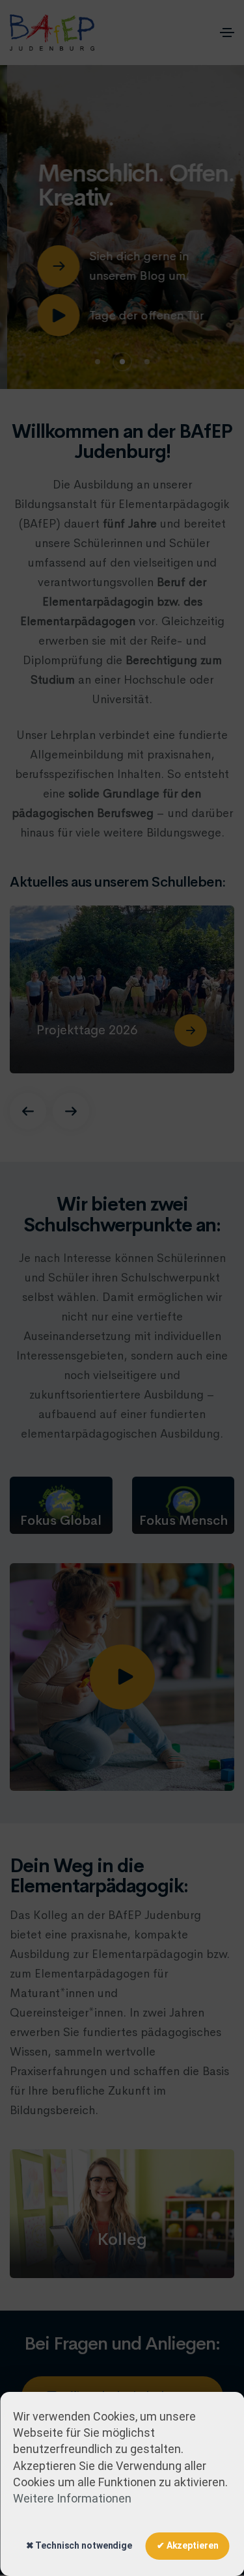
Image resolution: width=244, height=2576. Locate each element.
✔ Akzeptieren (187, 2545)
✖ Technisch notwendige (79, 2545)
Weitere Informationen (72, 2498)
